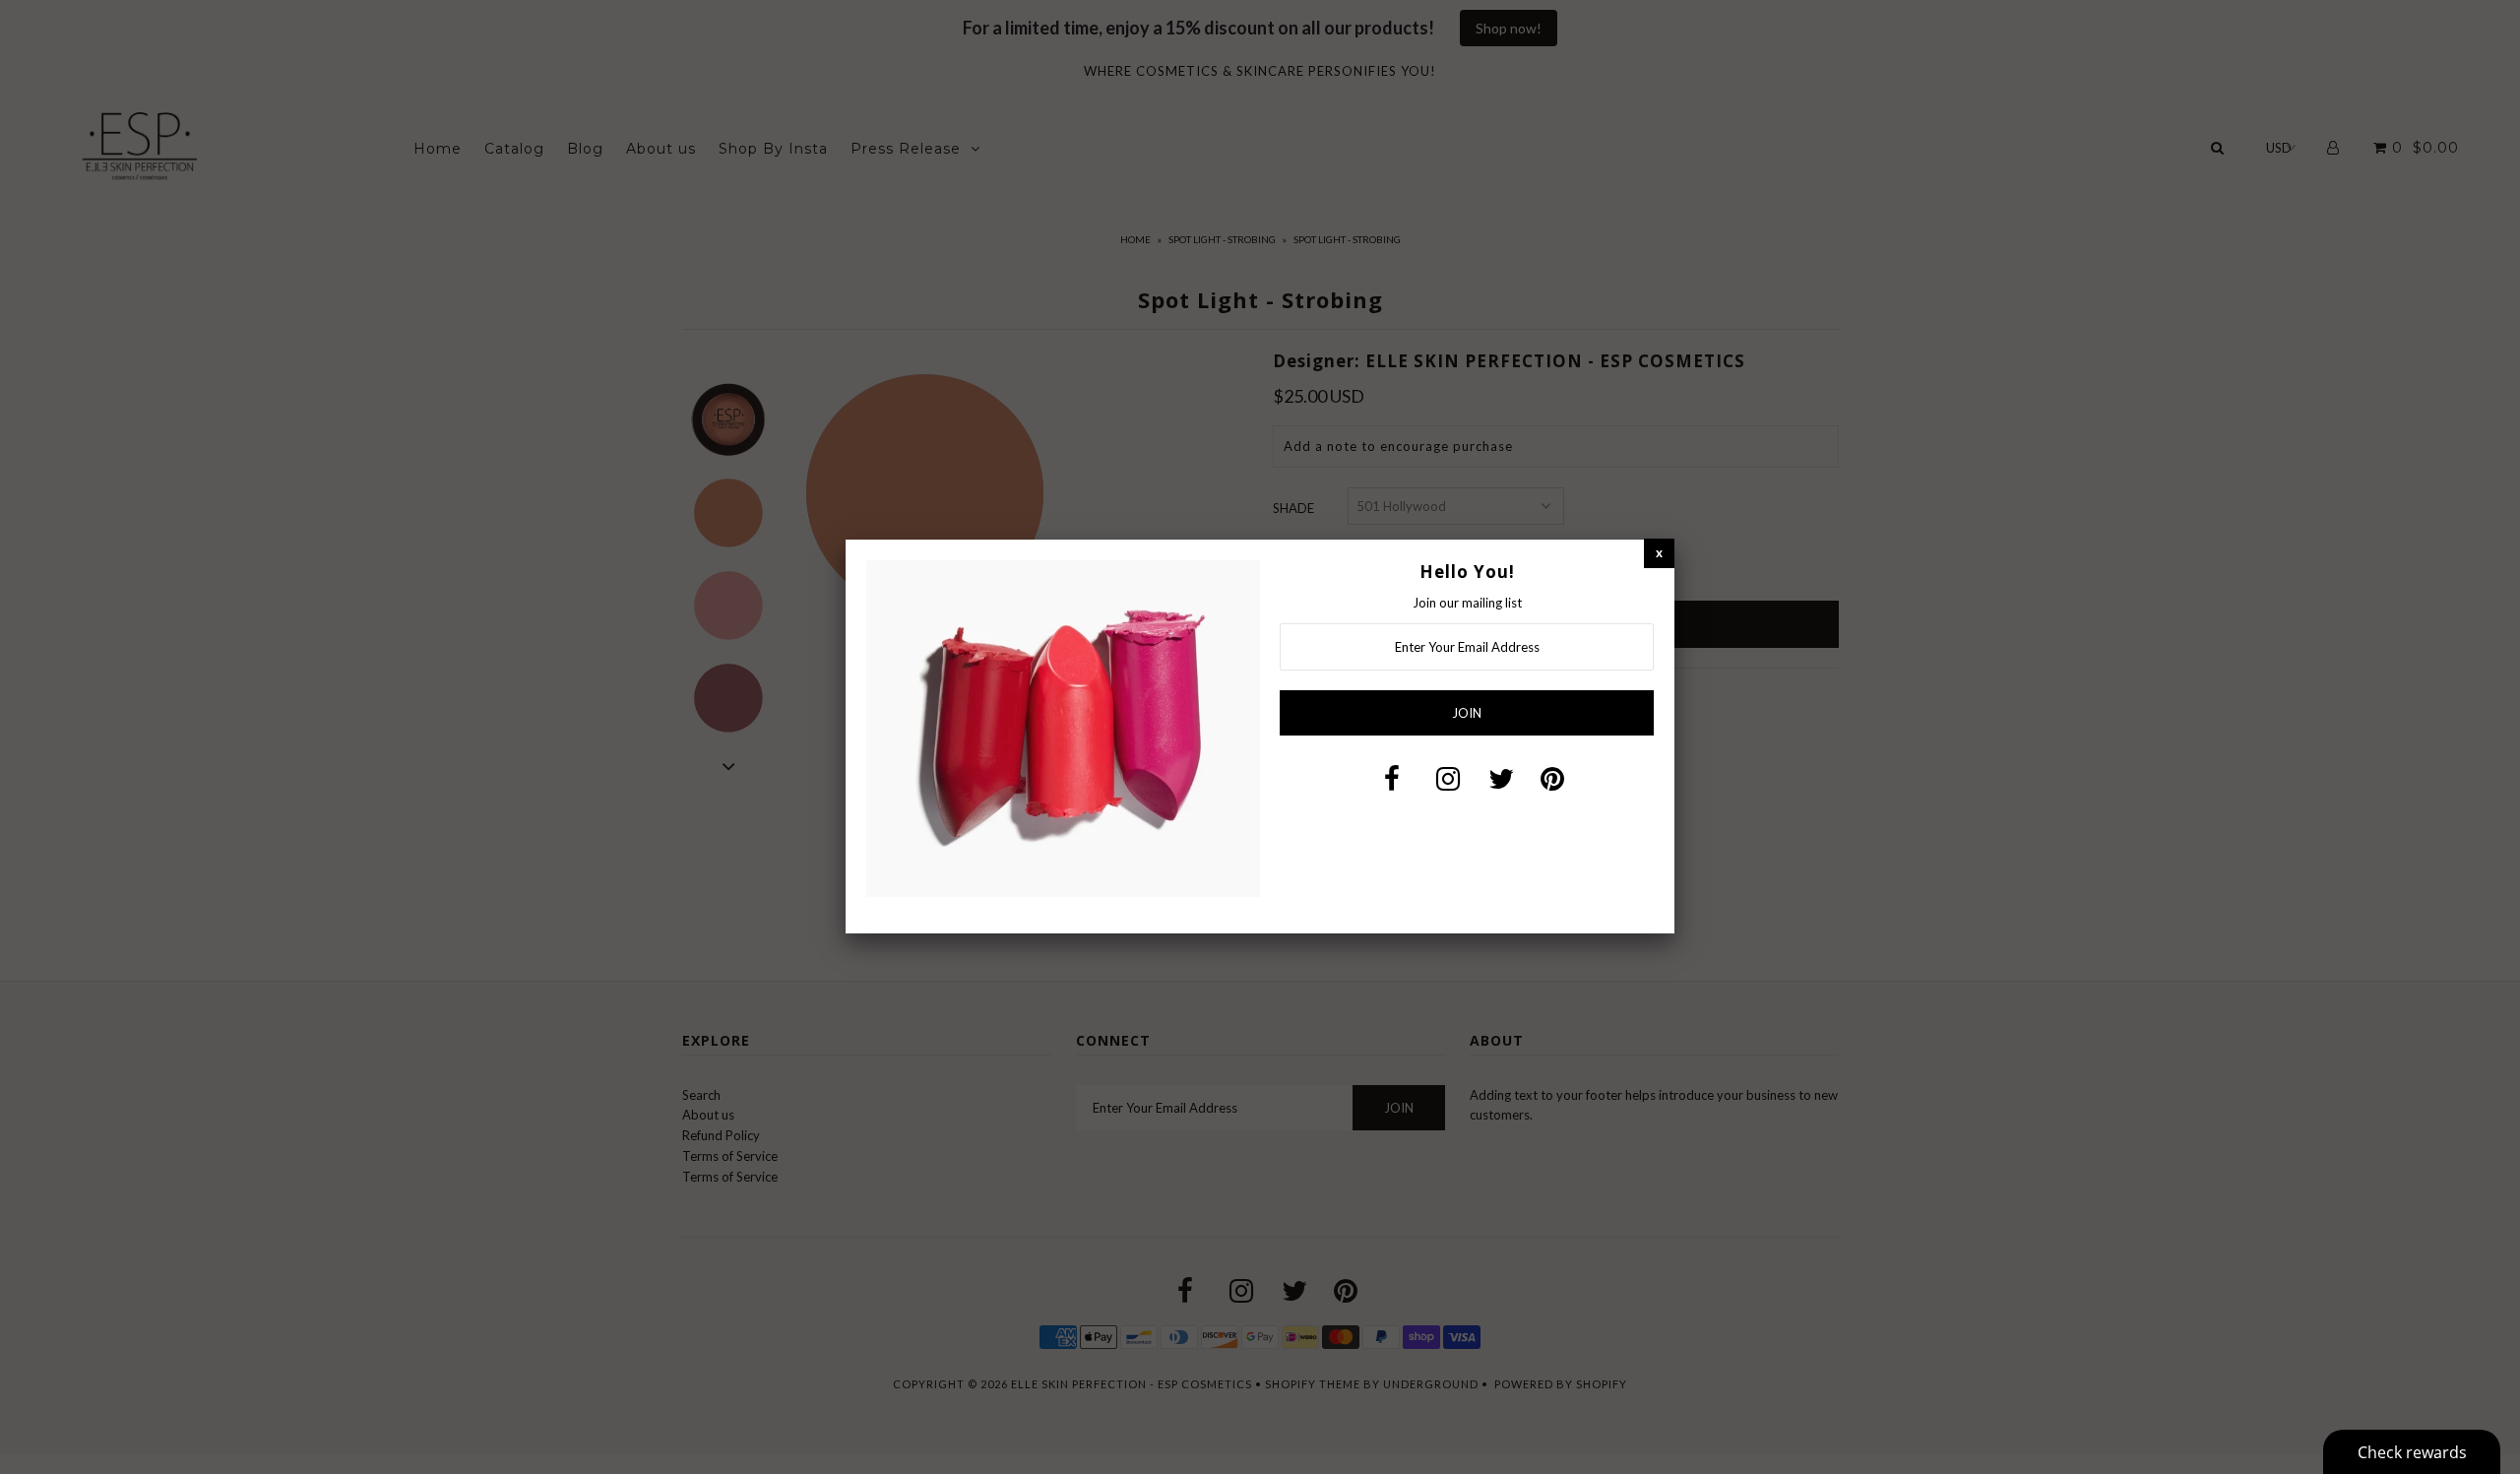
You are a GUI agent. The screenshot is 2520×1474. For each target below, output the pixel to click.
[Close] (1659, 553)
